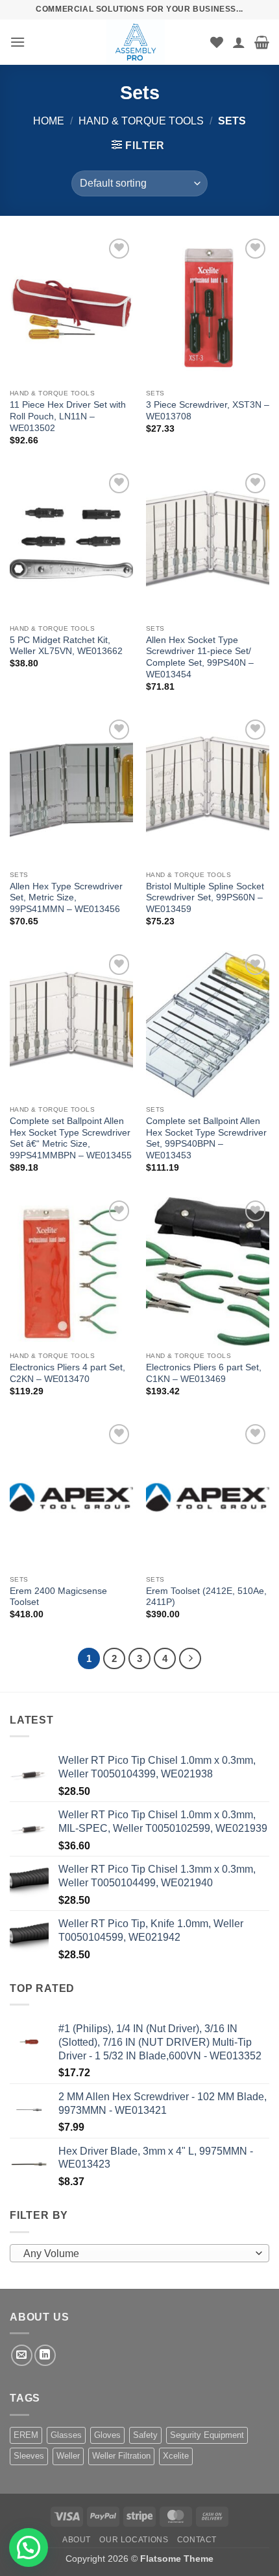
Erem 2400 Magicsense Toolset (58, 1597)
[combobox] (139, 2253)
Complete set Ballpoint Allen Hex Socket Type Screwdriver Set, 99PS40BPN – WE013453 (206, 1138)
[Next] (190, 1659)
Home (49, 121)
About (77, 2540)
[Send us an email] (22, 2355)
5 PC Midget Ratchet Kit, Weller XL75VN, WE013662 (66, 646)
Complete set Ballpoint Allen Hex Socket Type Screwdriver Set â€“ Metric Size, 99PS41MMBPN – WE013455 (71, 1138)
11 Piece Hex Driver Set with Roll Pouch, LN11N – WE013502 (68, 416)
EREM (26, 2435)
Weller (68, 2456)
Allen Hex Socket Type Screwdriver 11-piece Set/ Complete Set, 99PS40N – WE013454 (200, 657)
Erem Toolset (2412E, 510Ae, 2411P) (206, 1597)
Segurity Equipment (207, 2435)
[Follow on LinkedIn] (45, 2355)
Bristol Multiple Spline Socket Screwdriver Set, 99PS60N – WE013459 (205, 898)
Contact (197, 2540)
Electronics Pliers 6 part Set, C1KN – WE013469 (204, 1373)
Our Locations (134, 2540)
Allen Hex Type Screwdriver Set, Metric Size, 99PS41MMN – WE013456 (66, 898)
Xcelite (176, 2456)
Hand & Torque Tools (141, 121)
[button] (18, 42)
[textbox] (136, 2254)
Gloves (107, 2435)
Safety (145, 2435)
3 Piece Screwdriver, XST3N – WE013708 (208, 411)
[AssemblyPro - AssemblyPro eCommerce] (136, 42)
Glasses (66, 2435)
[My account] (239, 42)
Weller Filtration (121, 2456)
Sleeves (29, 2456)
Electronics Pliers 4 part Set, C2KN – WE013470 (67, 1373)
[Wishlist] (217, 42)
